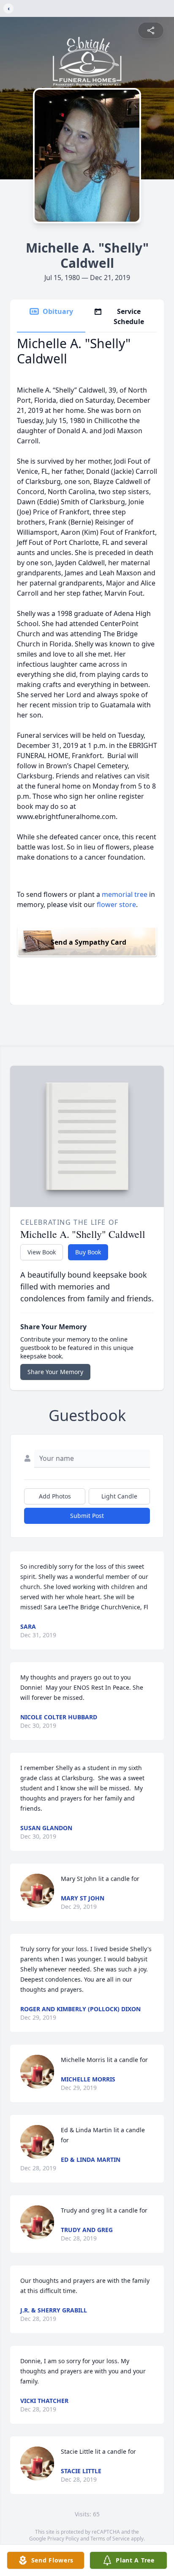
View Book (42, 1252)
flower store (116, 904)
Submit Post (87, 1516)
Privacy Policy (63, 2539)
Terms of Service (110, 2539)
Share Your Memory (55, 1372)
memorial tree (125, 894)
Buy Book (88, 1252)
